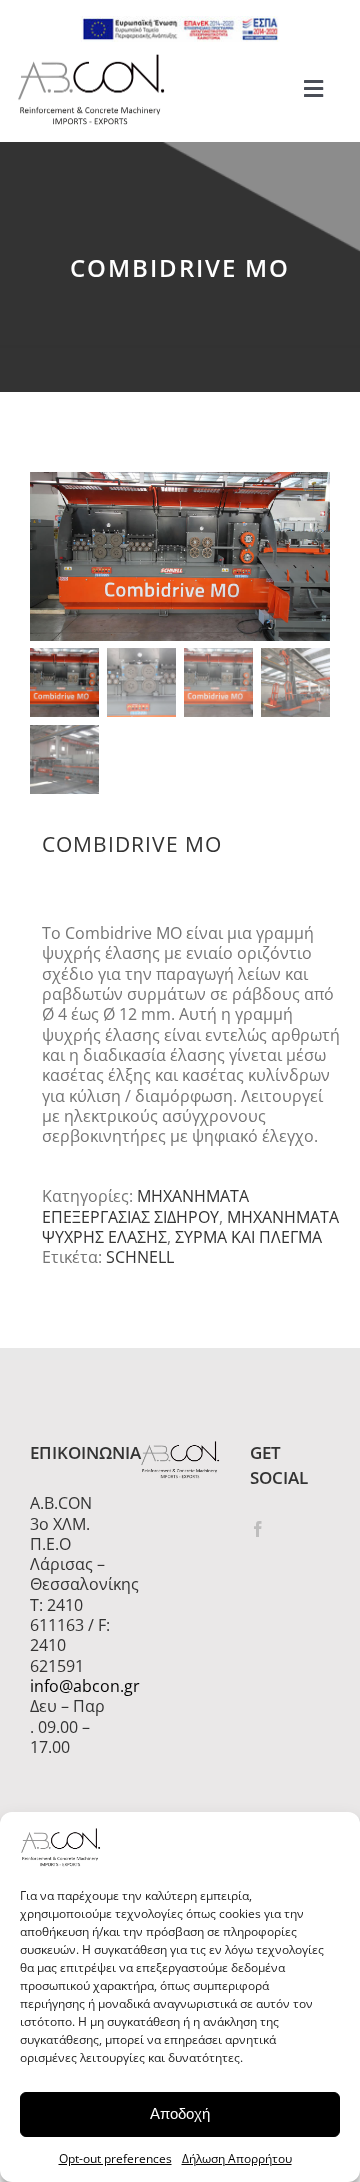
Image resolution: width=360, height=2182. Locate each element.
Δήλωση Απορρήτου (237, 2158)
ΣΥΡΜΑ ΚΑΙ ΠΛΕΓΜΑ (248, 1237)
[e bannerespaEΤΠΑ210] (180, 24)
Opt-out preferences (115, 2158)
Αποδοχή (180, 2113)
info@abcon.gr (70, 1686)
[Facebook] (258, 1529)
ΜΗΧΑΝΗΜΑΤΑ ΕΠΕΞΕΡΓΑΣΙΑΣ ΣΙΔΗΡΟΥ (145, 1206)
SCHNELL (140, 1257)
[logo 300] (91, 60)
